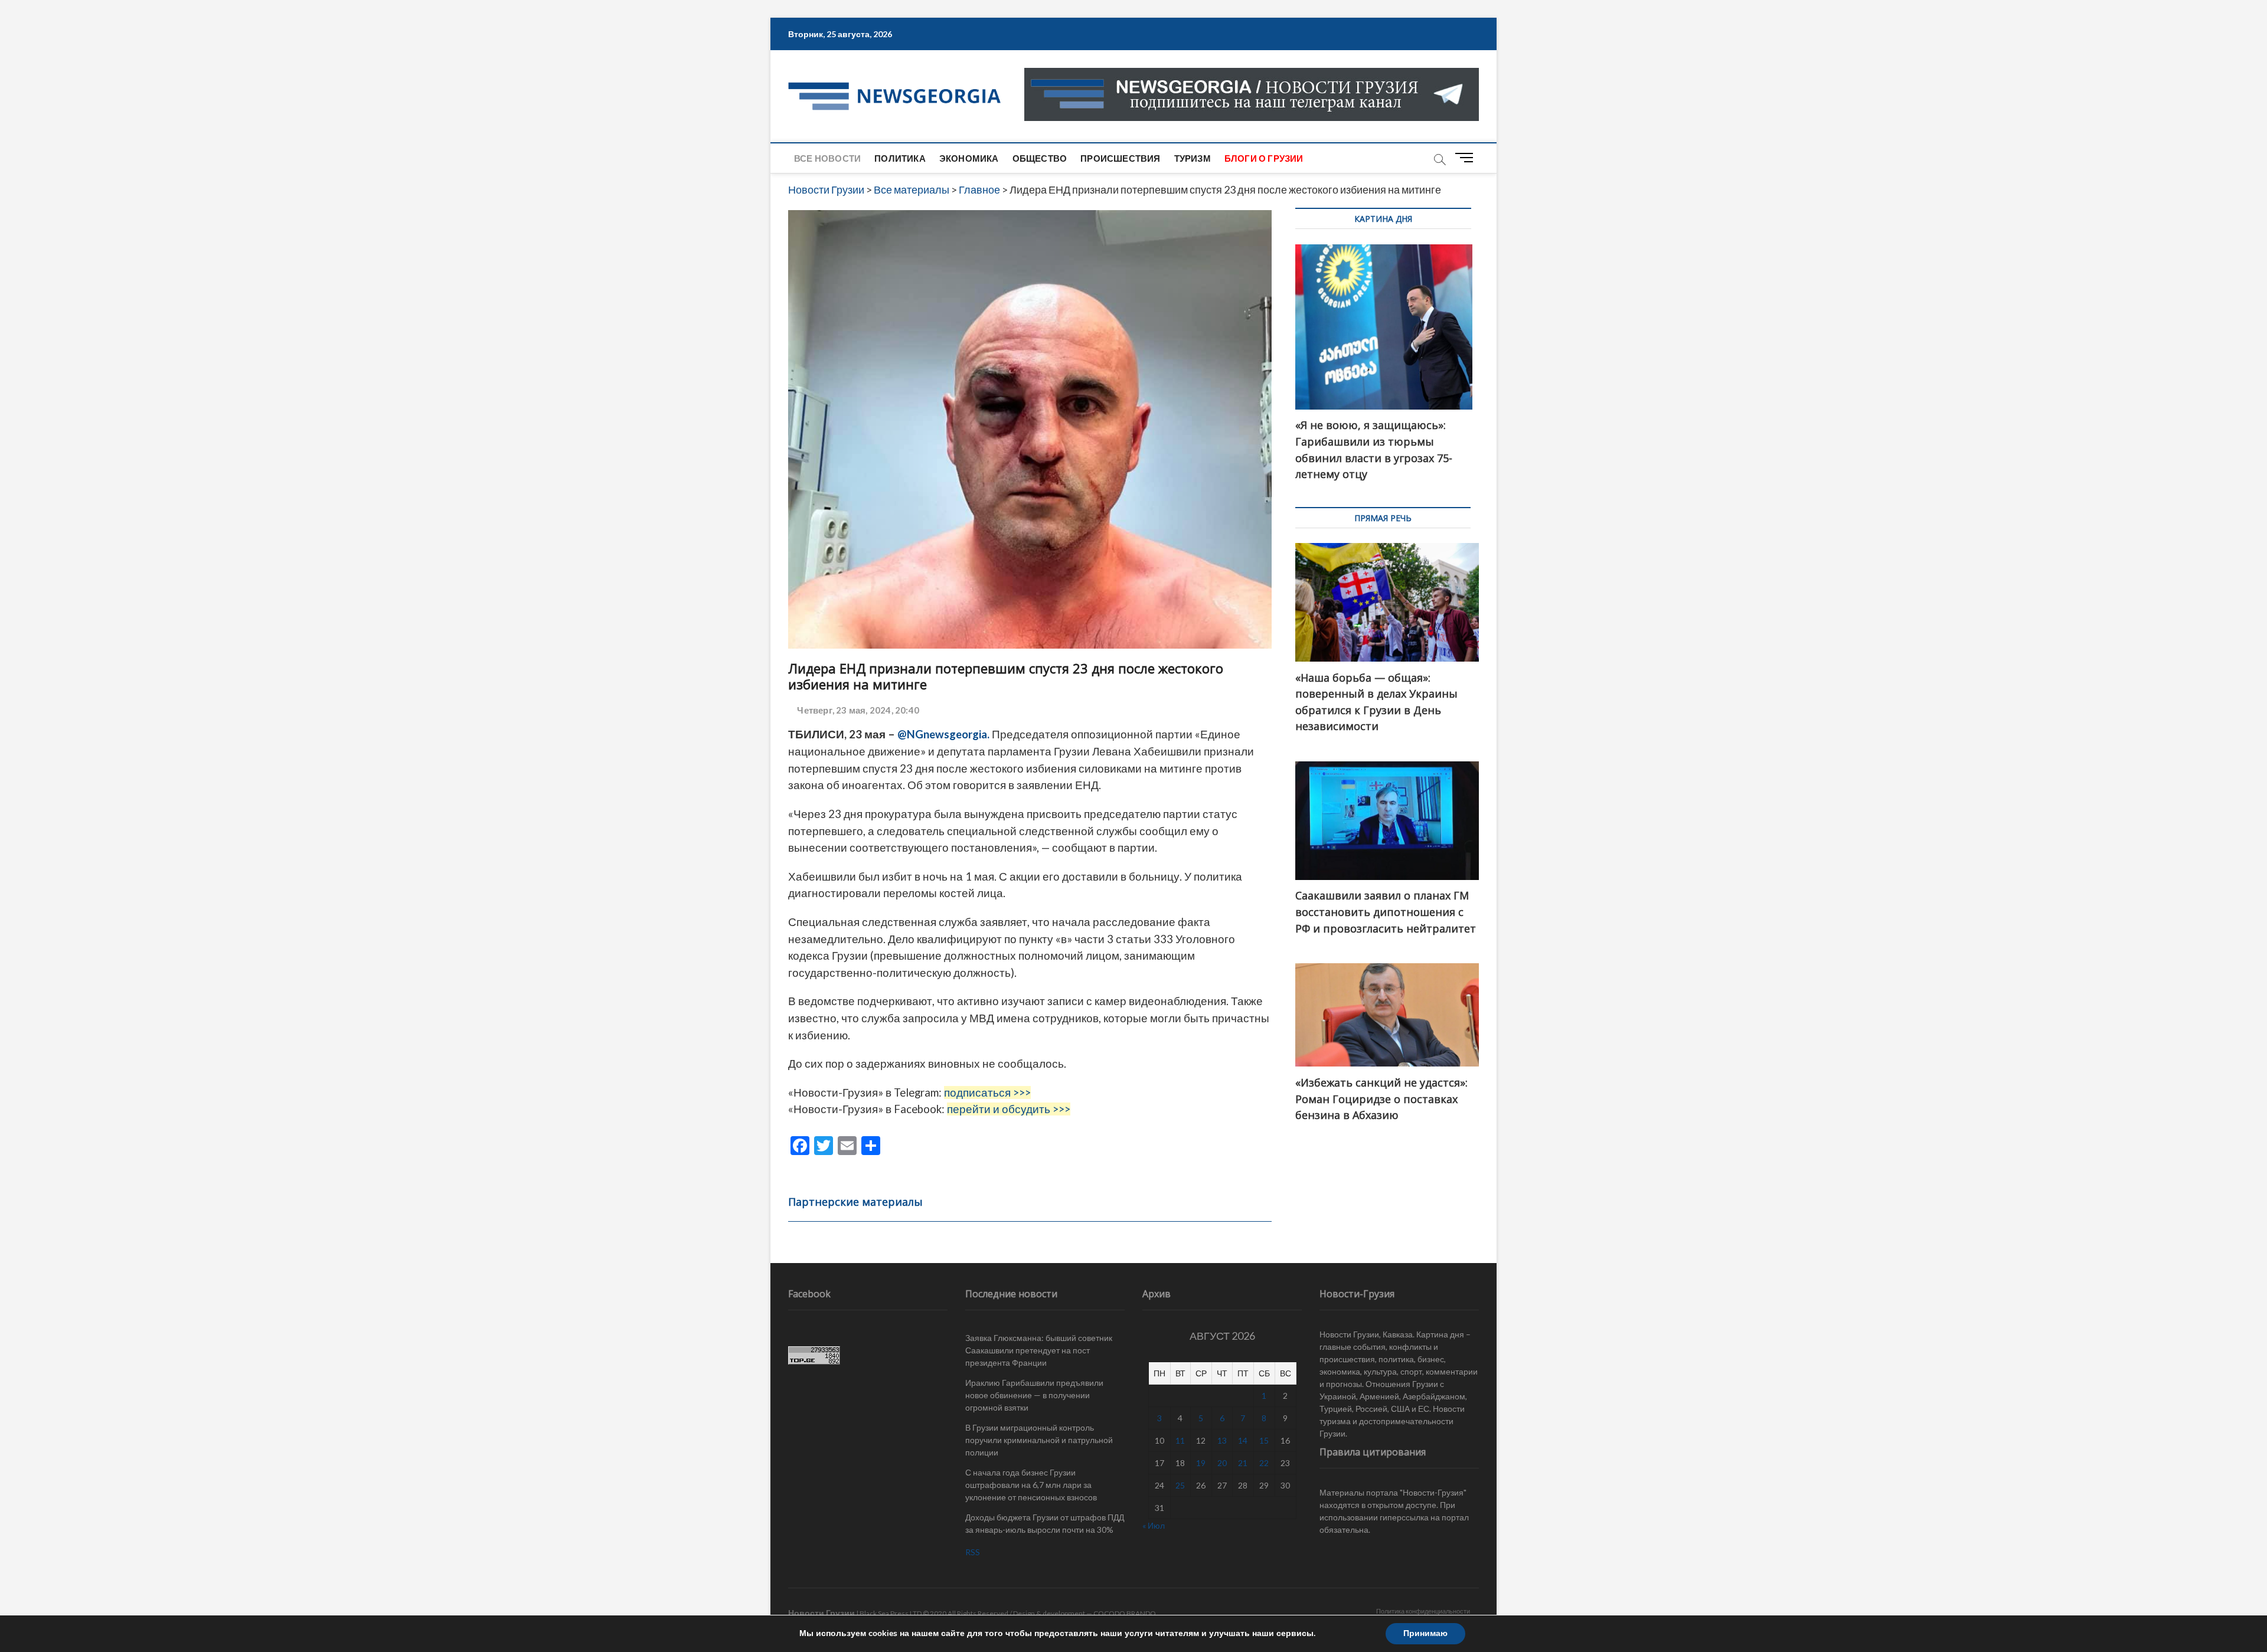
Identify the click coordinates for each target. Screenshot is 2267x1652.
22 (1264, 1463)
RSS (973, 1552)
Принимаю (1425, 1633)
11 (1180, 1440)
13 (1222, 1440)
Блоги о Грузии (1264, 158)
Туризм (1193, 158)
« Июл (1154, 1525)
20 (1222, 1463)
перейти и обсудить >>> (1009, 1109)
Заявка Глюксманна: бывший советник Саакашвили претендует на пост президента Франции (1039, 1350)
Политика (900, 158)
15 (1264, 1440)
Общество (1040, 158)
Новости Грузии (821, 1613)
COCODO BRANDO (1125, 1613)
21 (1243, 1463)
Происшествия (1120, 158)
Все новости (827, 158)
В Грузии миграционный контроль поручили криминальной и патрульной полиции (1039, 1440)
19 (1201, 1463)
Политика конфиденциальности (1423, 1611)
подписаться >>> (987, 1092)
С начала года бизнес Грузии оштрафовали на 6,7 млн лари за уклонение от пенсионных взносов (1031, 1485)
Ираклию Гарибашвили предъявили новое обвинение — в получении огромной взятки (1034, 1395)
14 (1243, 1440)
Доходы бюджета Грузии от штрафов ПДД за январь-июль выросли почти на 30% (1045, 1523)
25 (1180, 1485)
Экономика (969, 158)
